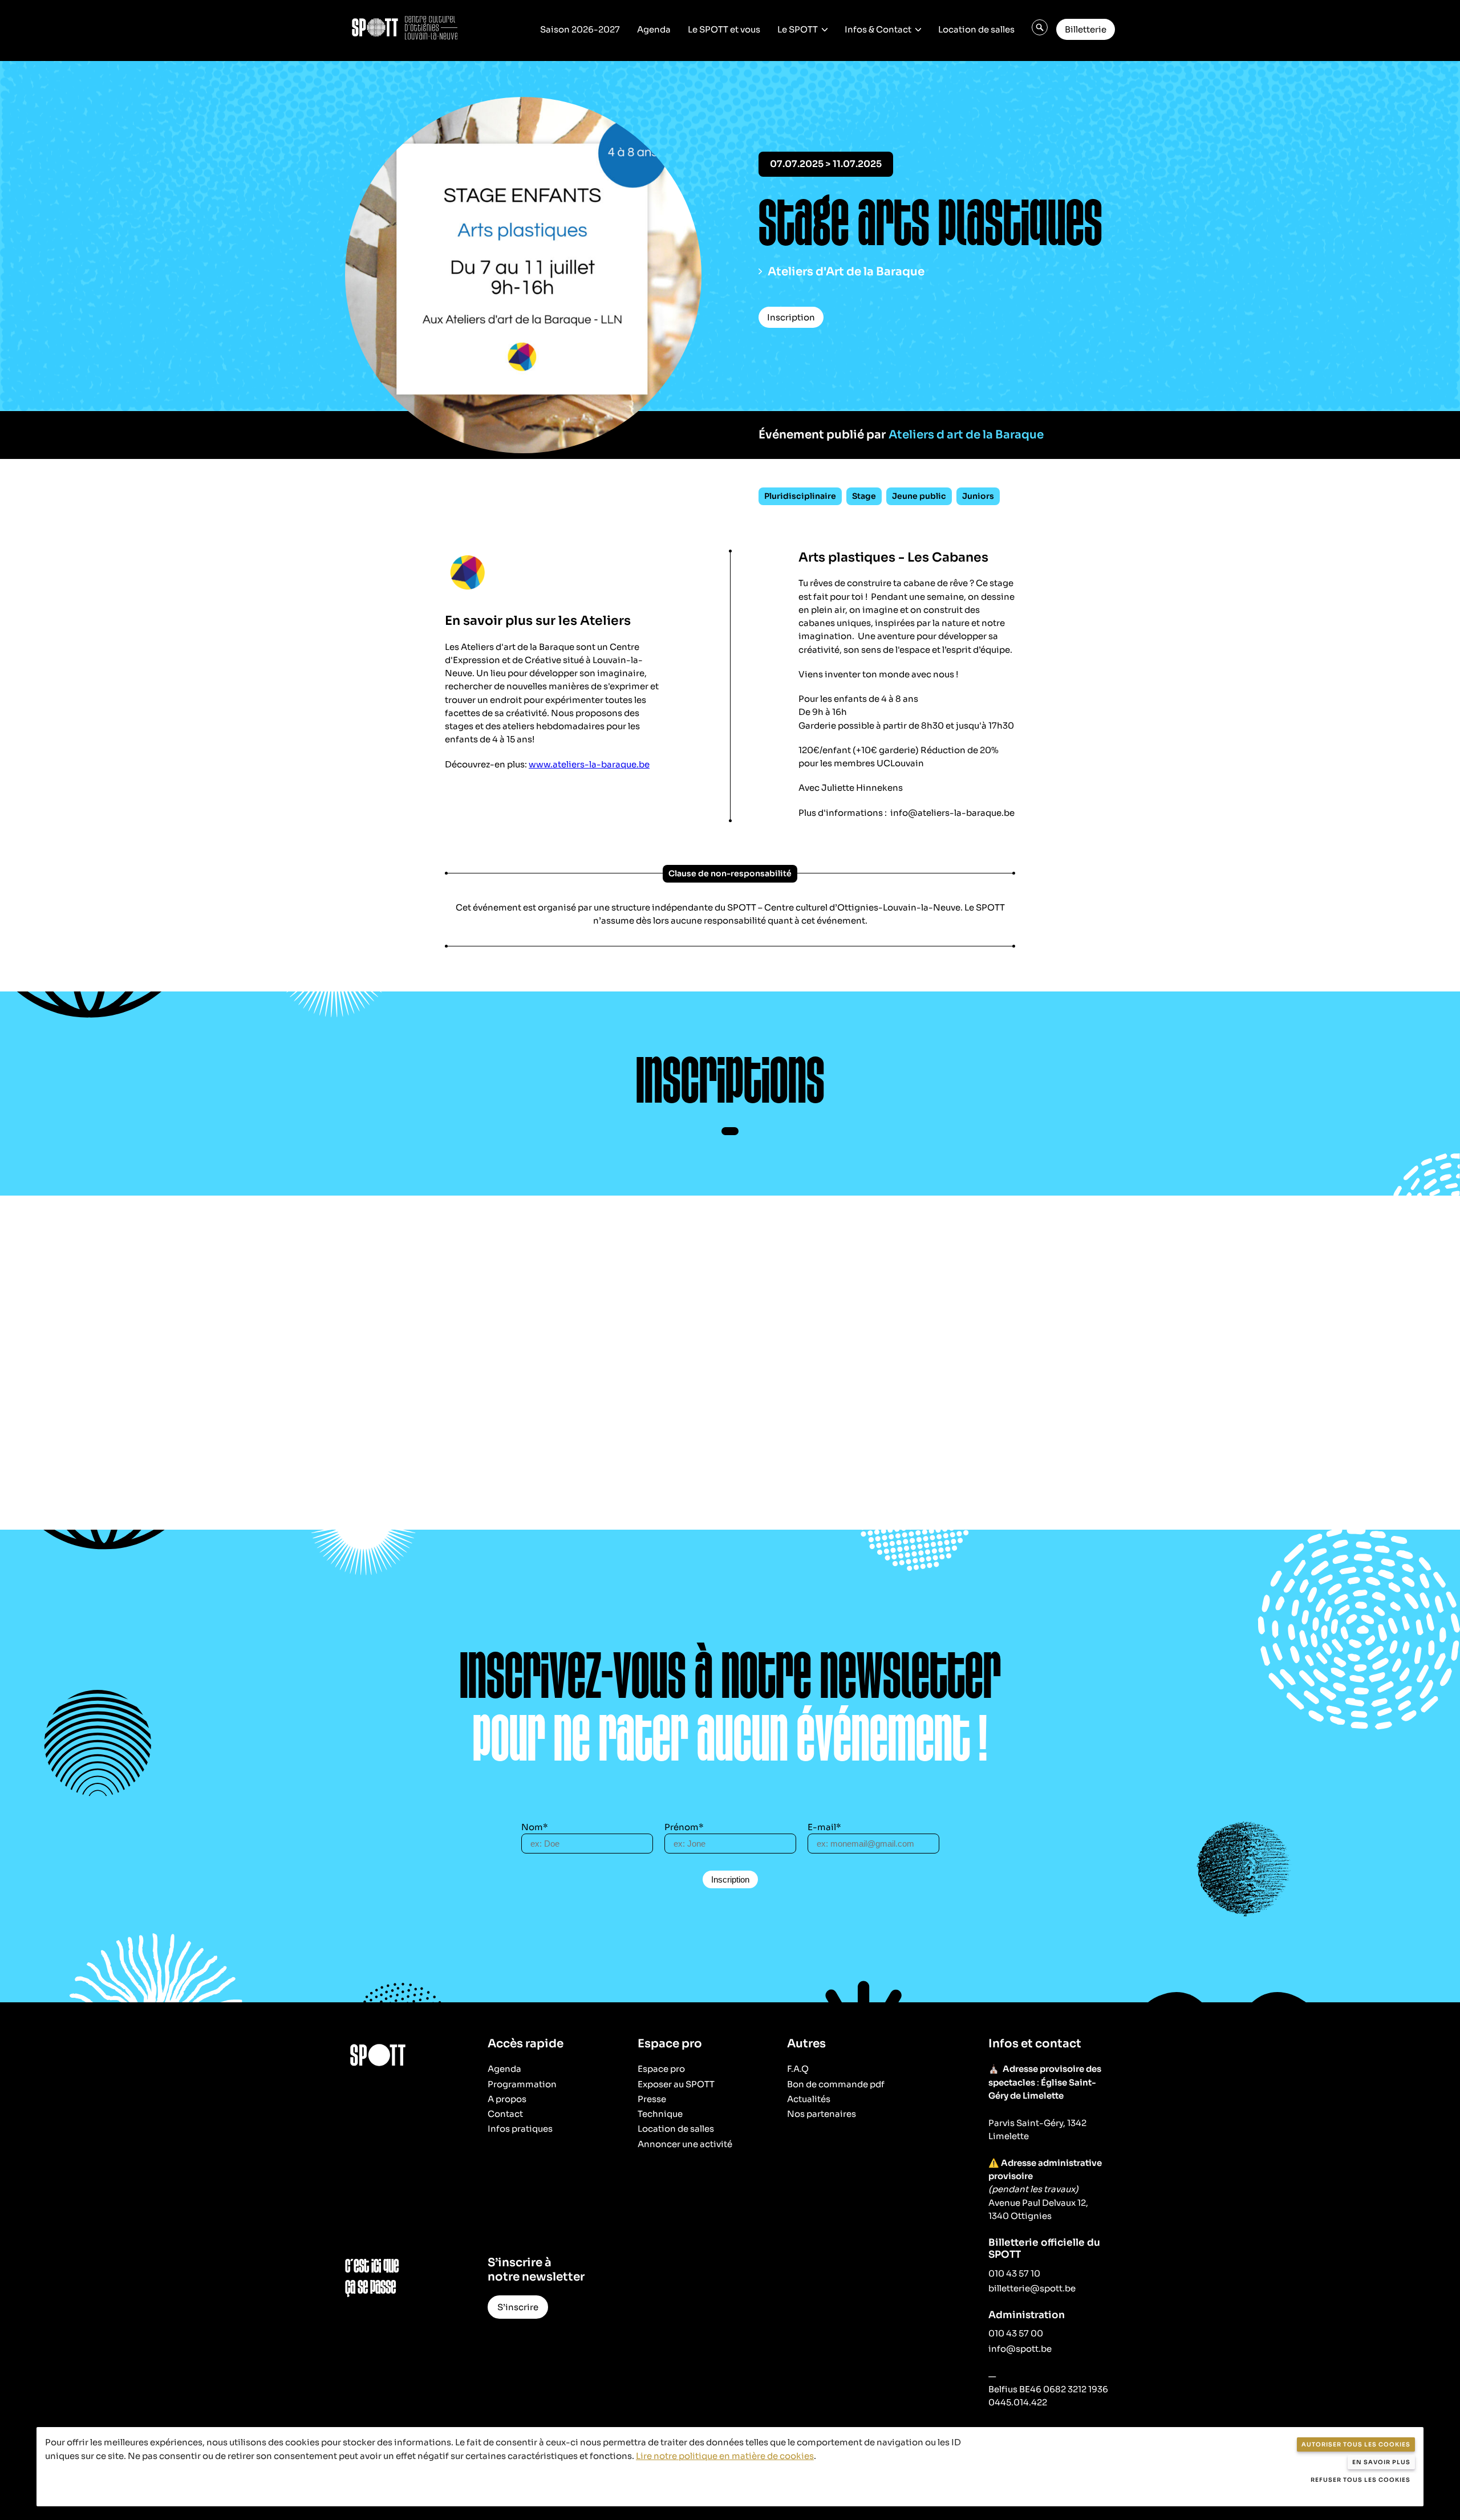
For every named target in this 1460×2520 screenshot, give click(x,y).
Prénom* (684, 1827)
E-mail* (824, 1827)
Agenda (654, 29)
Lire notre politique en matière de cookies (725, 2456)
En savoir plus (1381, 2462)
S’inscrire (518, 2307)
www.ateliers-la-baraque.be (589, 764)
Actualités (809, 2099)
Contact (505, 2114)
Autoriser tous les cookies (1356, 2444)
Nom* (535, 1827)
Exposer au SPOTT (676, 2084)
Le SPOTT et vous (724, 29)
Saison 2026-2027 (580, 29)
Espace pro (661, 2069)
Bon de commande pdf (836, 2084)
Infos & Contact (878, 29)
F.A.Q (798, 2069)
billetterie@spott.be (1032, 2288)
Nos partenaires (822, 2114)
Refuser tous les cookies (1360, 2480)
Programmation (522, 2084)
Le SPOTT (798, 29)
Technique (660, 2114)
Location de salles (976, 29)
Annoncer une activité (685, 2144)
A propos (507, 2099)
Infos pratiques (520, 2129)
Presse (652, 2099)
